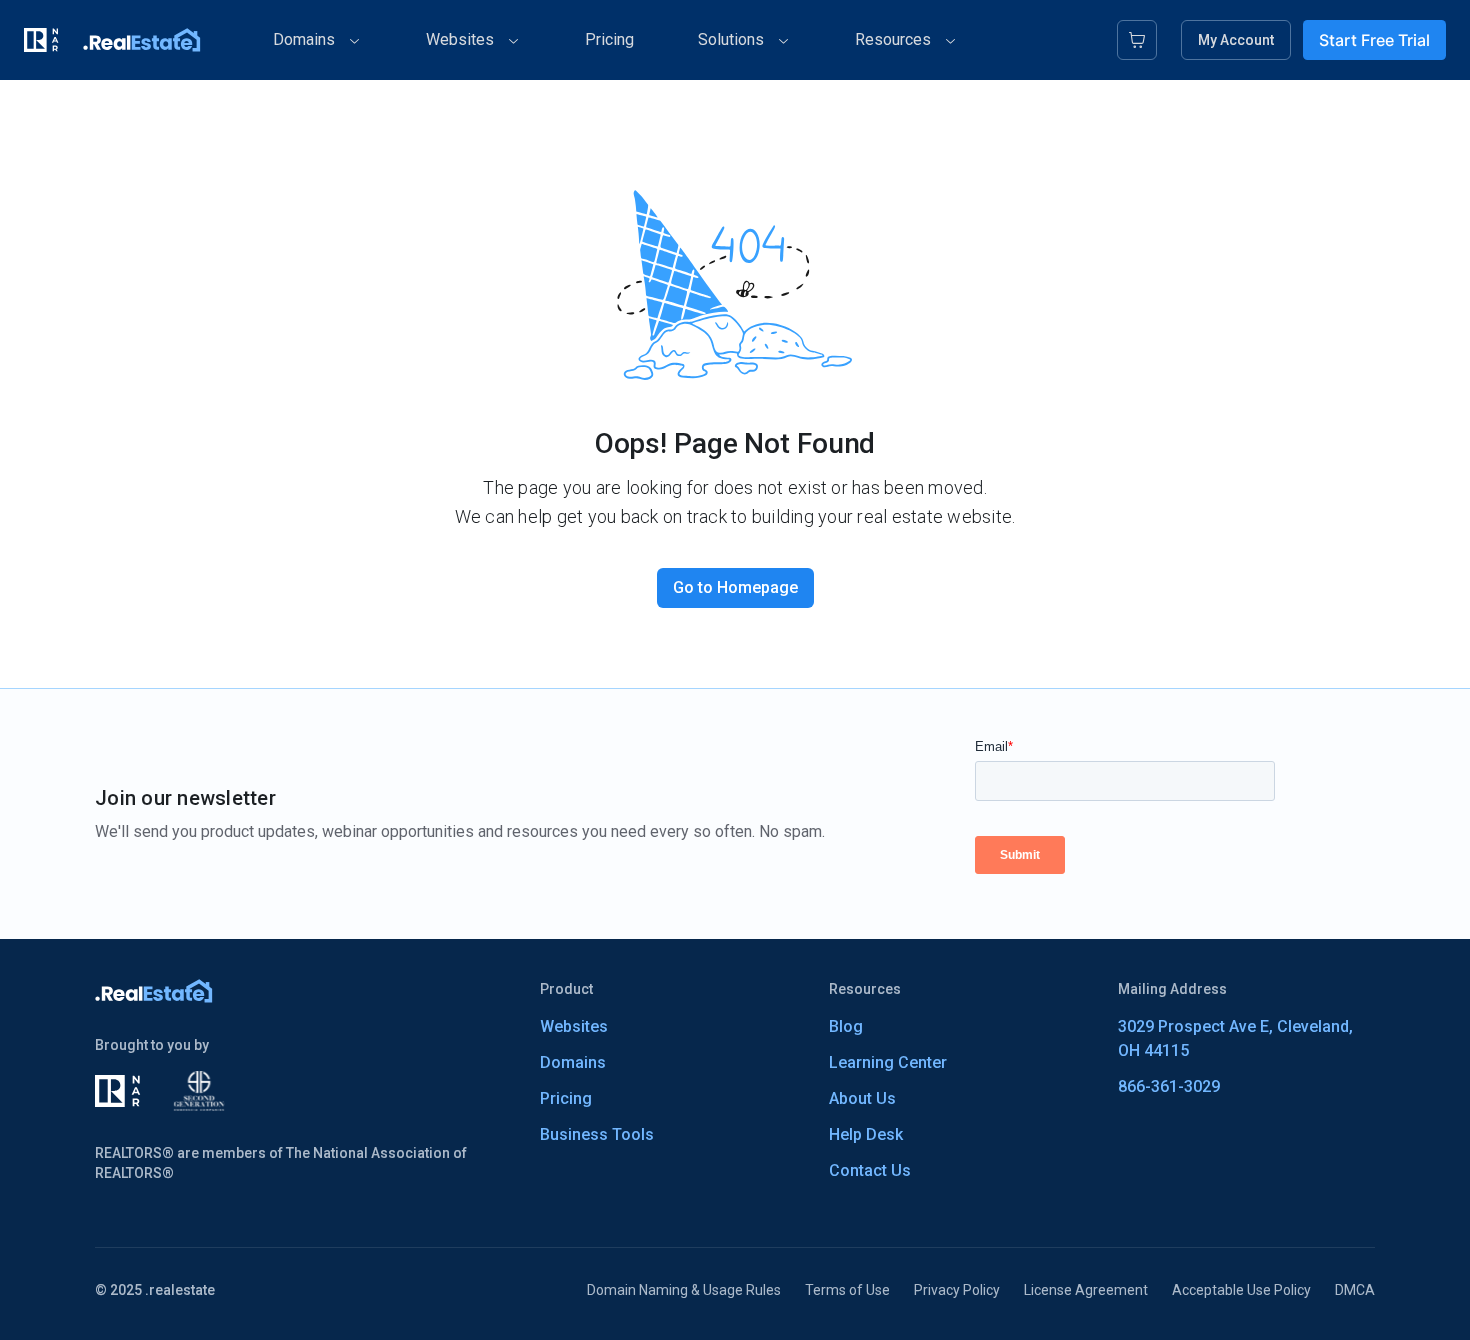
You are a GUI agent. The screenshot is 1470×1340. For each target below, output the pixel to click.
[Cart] (1137, 40)
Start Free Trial (1374, 40)
